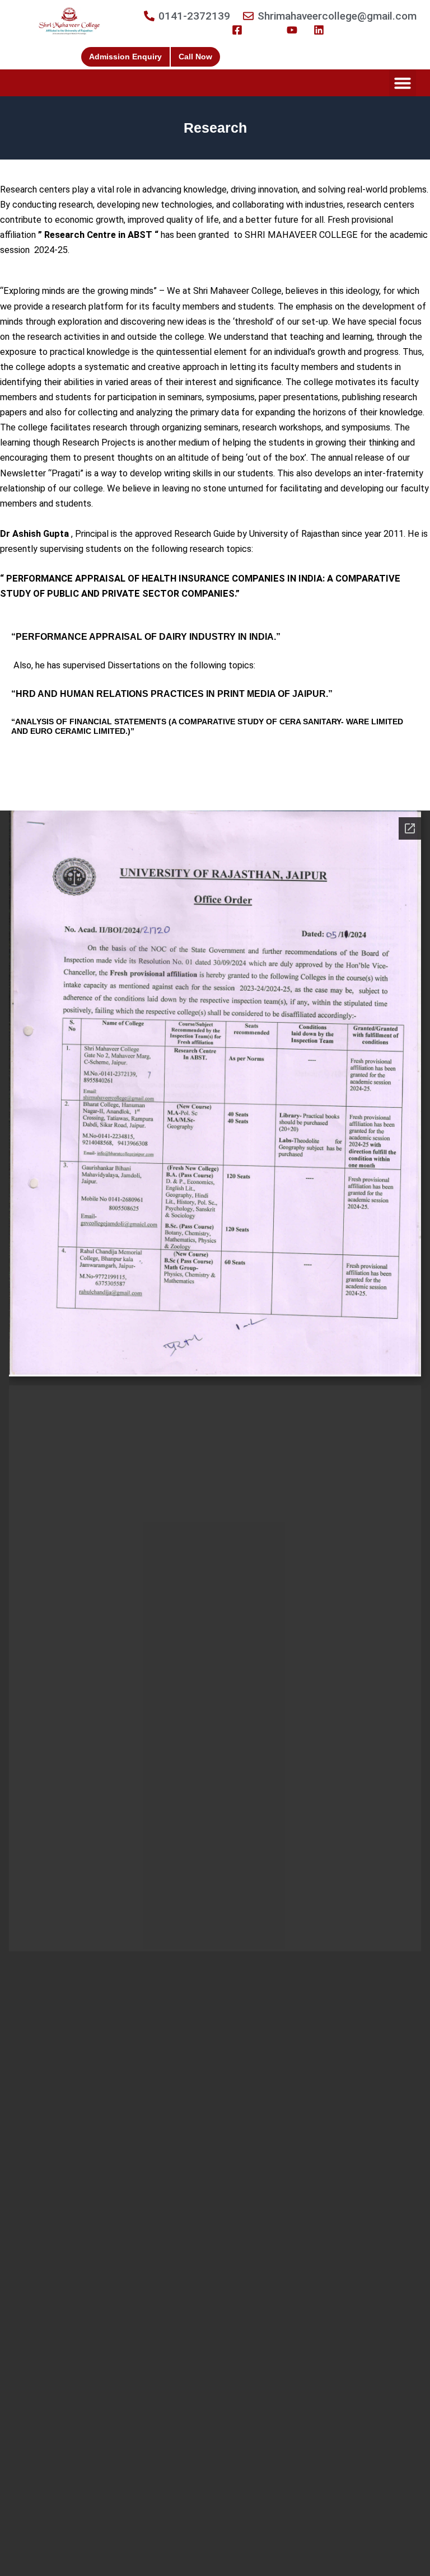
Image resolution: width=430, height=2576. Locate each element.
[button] (403, 83)
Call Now (195, 57)
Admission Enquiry (125, 57)
